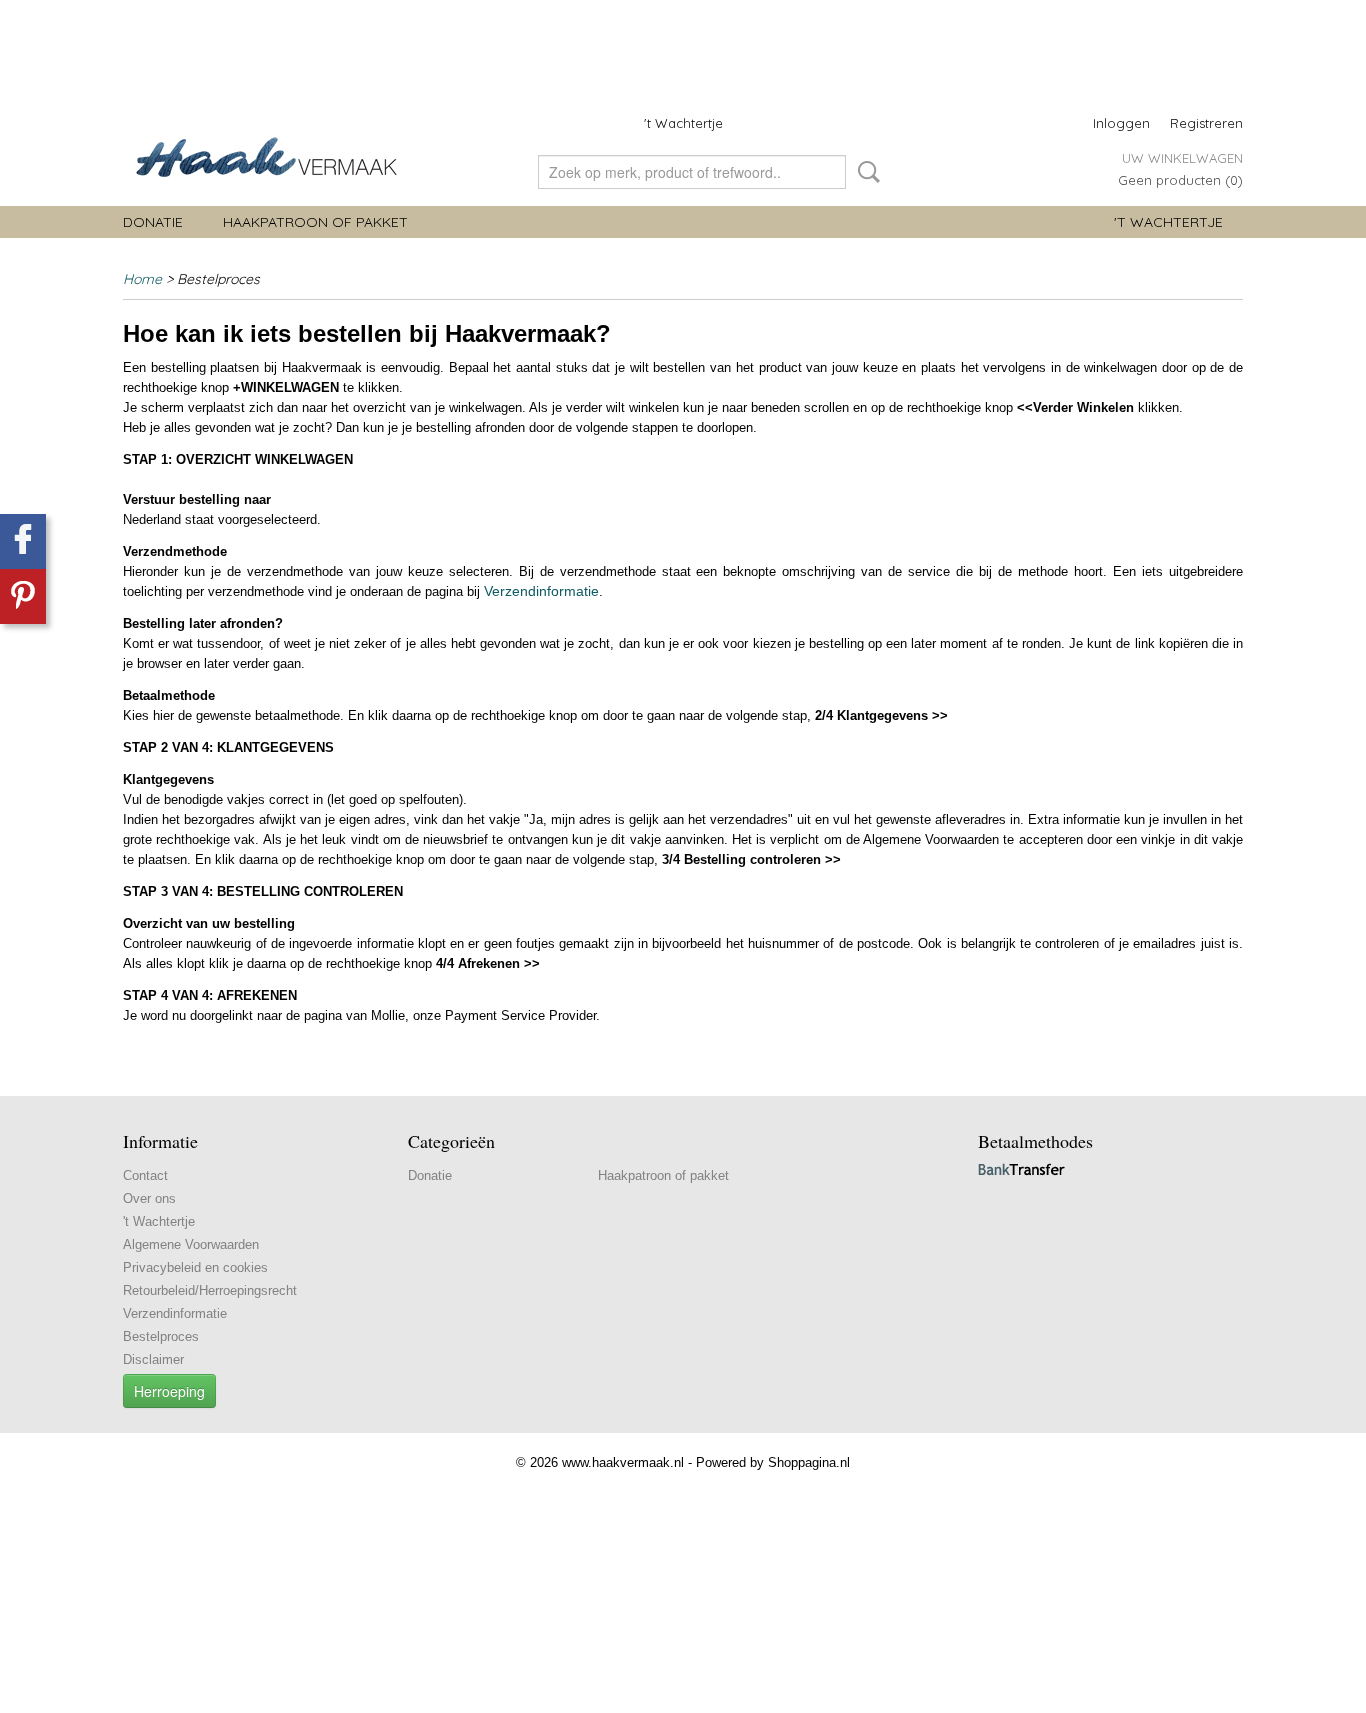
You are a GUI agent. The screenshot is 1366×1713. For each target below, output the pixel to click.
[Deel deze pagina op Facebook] (23, 541)
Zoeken (865, 172)
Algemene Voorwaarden (191, 1244)
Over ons (149, 1198)
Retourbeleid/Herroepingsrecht (210, 1290)
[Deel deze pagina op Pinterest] (23, 596)
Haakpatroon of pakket (315, 222)
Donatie (153, 222)
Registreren (1206, 123)
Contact (145, 1175)
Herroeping (169, 1391)
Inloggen (1121, 123)
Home (142, 279)
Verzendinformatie (541, 591)
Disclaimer (153, 1359)
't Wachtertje (683, 123)
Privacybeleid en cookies (195, 1267)
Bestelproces (161, 1336)
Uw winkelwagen (1182, 158)
